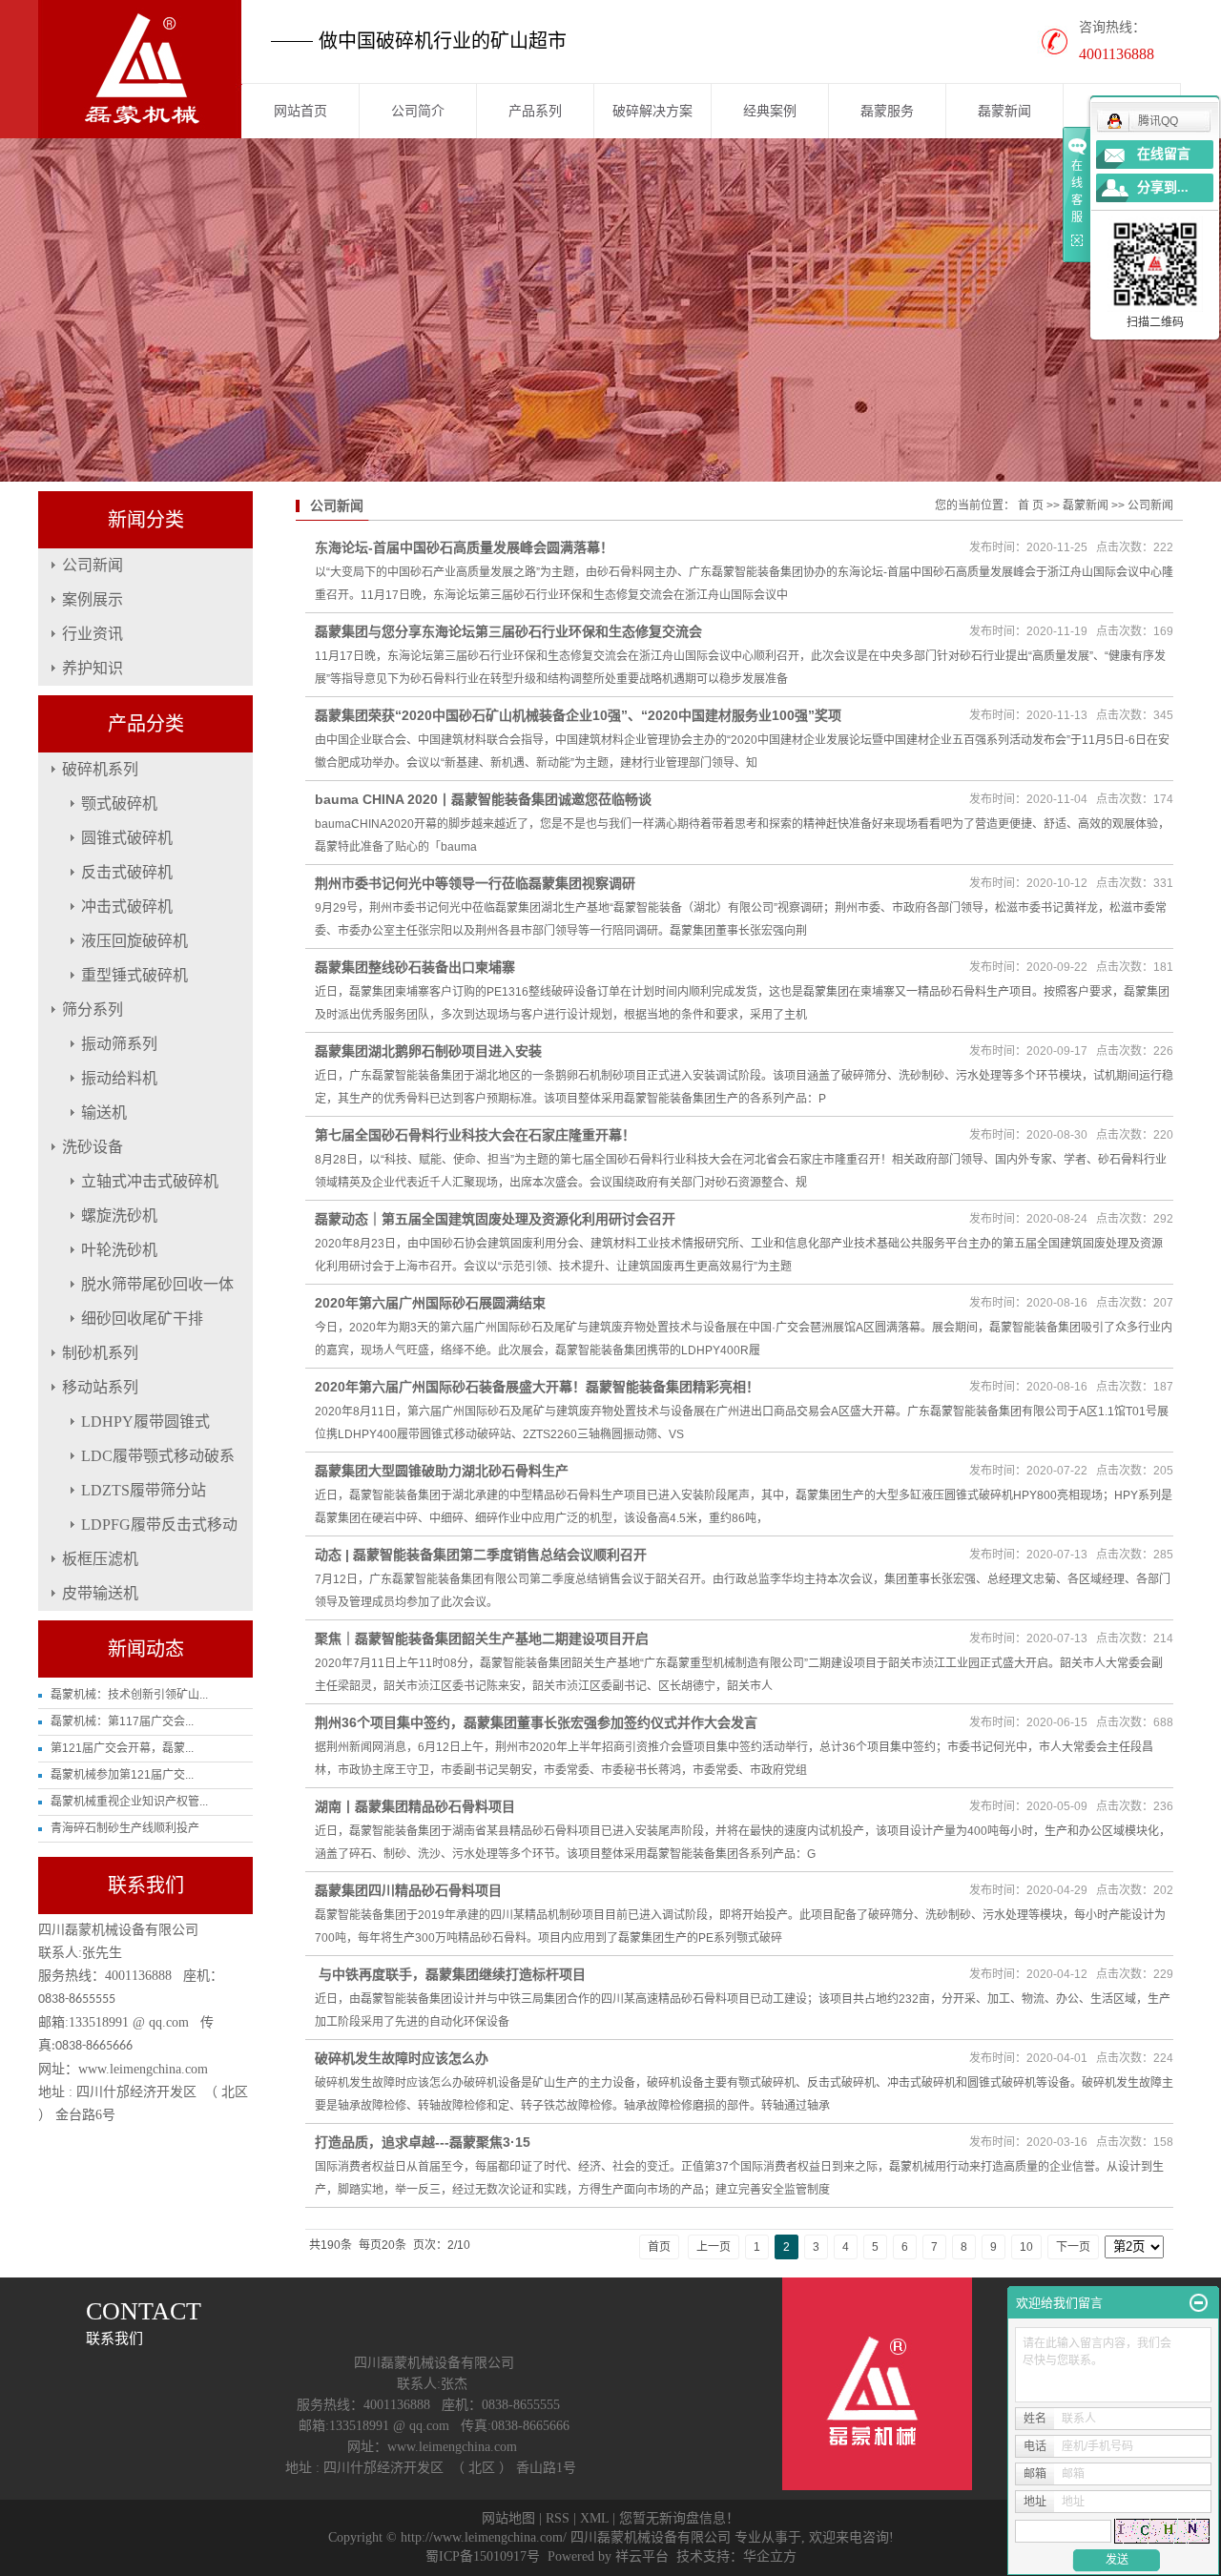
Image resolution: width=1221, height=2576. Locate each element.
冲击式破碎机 (127, 907)
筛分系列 (93, 1010)
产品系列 (535, 111)
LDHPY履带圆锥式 (145, 1422)
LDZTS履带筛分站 (144, 1490)
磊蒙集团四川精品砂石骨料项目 (408, 1890)
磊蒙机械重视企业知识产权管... (129, 1802)
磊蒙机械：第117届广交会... (122, 1721)
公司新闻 (93, 565)
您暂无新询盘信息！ (679, 2518)
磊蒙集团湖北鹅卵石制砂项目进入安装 (428, 1051)
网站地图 (508, 2518)
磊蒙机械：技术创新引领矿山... (129, 1695)
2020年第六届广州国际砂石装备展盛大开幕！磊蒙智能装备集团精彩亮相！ (537, 1387)
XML (594, 2518)
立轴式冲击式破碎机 (150, 1181)
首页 (659, 2247)
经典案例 (770, 111)
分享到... (1163, 187)
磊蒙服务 (887, 111)
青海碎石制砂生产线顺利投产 (125, 1828)
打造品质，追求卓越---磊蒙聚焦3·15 (423, 2142)
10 (1026, 2247)
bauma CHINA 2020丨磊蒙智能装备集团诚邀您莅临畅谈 (483, 799)
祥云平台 (642, 2556)
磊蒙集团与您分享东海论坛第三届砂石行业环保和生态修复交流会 (508, 631)
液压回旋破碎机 (135, 941)
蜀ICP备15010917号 (483, 2556)
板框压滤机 (100, 1559)
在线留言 (1164, 154)
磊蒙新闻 (1004, 111)
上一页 (714, 2247)
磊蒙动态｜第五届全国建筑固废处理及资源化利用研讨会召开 (495, 1219)
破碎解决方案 (652, 111)
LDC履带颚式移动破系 (158, 1456)
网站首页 (300, 111)
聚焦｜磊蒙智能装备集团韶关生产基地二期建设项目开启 (482, 1638)
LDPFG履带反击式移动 (159, 1525)
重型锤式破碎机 (135, 975)
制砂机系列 (100, 1353)
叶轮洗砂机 (119, 1250)
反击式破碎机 (127, 872)
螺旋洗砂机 (119, 1216)
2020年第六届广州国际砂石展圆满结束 (430, 1303)
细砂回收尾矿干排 (142, 1319)
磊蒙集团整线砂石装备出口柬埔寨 (415, 967)
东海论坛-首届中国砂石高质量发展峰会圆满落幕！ (464, 547)
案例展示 (93, 599)
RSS (558, 2518)
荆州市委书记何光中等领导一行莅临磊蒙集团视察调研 (475, 883)
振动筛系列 (119, 1044)
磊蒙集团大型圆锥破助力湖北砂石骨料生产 (442, 1471)
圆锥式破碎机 (127, 838)
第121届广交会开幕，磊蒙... (122, 1748)
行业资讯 (93, 634)
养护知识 (93, 668)
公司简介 (418, 111)
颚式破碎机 (119, 804)
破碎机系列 (100, 769)
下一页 (1073, 2247)
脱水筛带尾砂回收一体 (157, 1284)
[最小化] (1199, 2303)
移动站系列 (100, 1387)
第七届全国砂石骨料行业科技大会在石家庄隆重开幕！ (475, 1135)
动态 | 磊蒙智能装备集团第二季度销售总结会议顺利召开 (481, 1555)
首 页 (1031, 505)
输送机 (104, 1113)
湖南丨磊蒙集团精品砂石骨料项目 (415, 1806)
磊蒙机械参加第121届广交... (122, 1775)
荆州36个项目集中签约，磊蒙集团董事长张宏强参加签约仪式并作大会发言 (536, 1722)
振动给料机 (119, 1078)
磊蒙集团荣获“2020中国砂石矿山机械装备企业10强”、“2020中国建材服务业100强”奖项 (578, 715)
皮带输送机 (100, 1593)
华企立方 (770, 2556)
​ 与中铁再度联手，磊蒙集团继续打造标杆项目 (450, 1974)
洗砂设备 (93, 1147)
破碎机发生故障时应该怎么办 (402, 2058)
